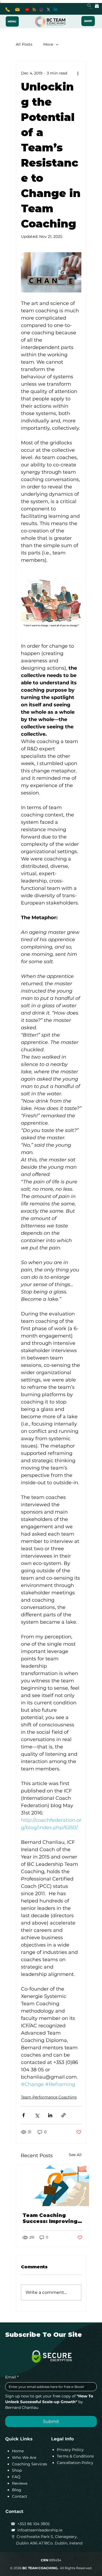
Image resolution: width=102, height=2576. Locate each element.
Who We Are (24, 2458)
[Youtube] (27, 10)
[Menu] (12, 21)
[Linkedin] (55, 10)
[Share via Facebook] (24, 2115)
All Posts (24, 44)
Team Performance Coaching (49, 2097)
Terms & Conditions (75, 2456)
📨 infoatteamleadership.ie (36, 2530)
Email (12, 2377)
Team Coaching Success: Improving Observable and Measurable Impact (50, 2218)
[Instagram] (41, 10)
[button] (97, 5)
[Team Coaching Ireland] (52, 2186)
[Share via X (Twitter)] (37, 2115)
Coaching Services (30, 2464)
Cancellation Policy (75, 2463)
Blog (17, 2490)
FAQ (16, 2477)
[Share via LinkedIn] (50, 2115)
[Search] (89, 5)
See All (75, 2155)
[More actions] (78, 73)
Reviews (20, 2483)
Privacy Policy (70, 2450)
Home (18, 2451)
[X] (48, 10)
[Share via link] (64, 2115)
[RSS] (34, 10)
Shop (17, 2470)
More (48, 44)
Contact (20, 2496)
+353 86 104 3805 (34, 2524)
